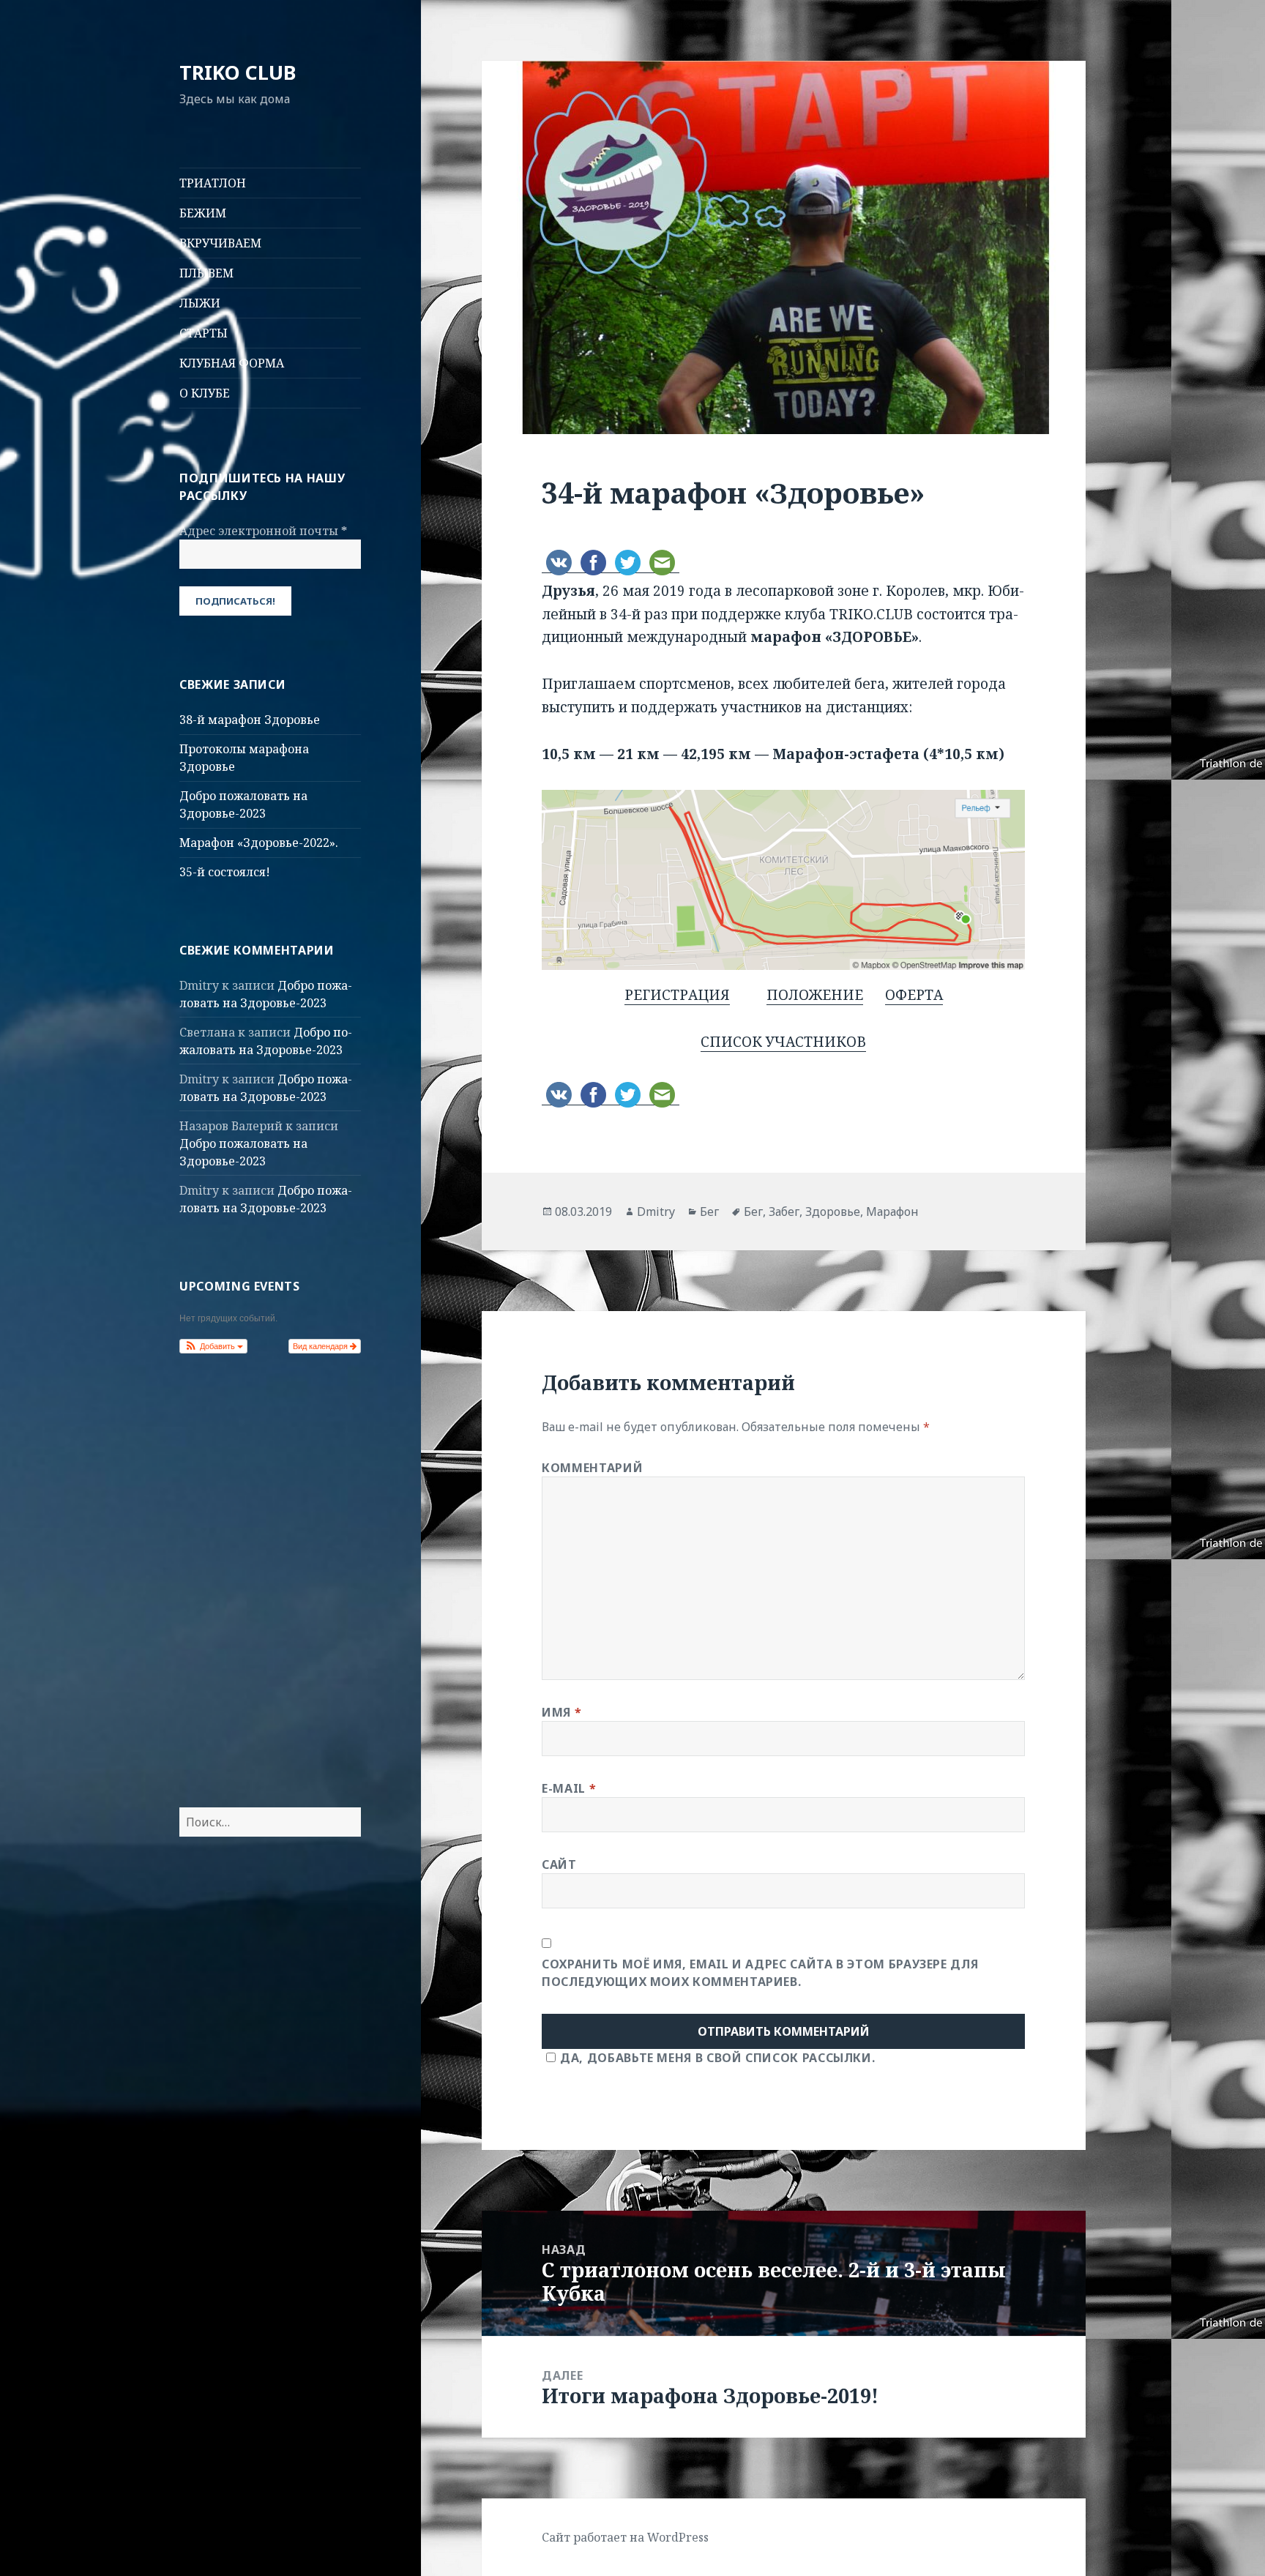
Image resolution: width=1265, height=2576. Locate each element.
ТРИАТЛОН (213, 183)
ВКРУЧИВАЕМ (220, 243)
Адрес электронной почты (263, 531)
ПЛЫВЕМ (206, 273)
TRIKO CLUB (238, 72)
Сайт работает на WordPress (625, 2537)
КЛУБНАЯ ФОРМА (232, 363)
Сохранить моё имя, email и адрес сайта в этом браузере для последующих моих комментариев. (760, 1973)
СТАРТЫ (204, 333)
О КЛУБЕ (205, 393)
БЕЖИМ (203, 213)
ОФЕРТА (914, 995)
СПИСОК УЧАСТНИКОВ (783, 1042)
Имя (561, 1712)
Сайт (559, 1864)
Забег (784, 1212)
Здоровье (833, 1212)
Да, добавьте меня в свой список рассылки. (717, 2058)
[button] (213, 1347)
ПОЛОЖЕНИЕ (815, 995)
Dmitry (656, 1212)
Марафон (892, 1212)
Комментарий (592, 1468)
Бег (709, 1212)
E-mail (569, 1788)
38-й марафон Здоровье (250, 720)
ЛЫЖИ (200, 303)
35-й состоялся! (225, 872)
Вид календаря (321, 1346)
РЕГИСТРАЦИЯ (677, 995)
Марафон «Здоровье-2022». (259, 843)
